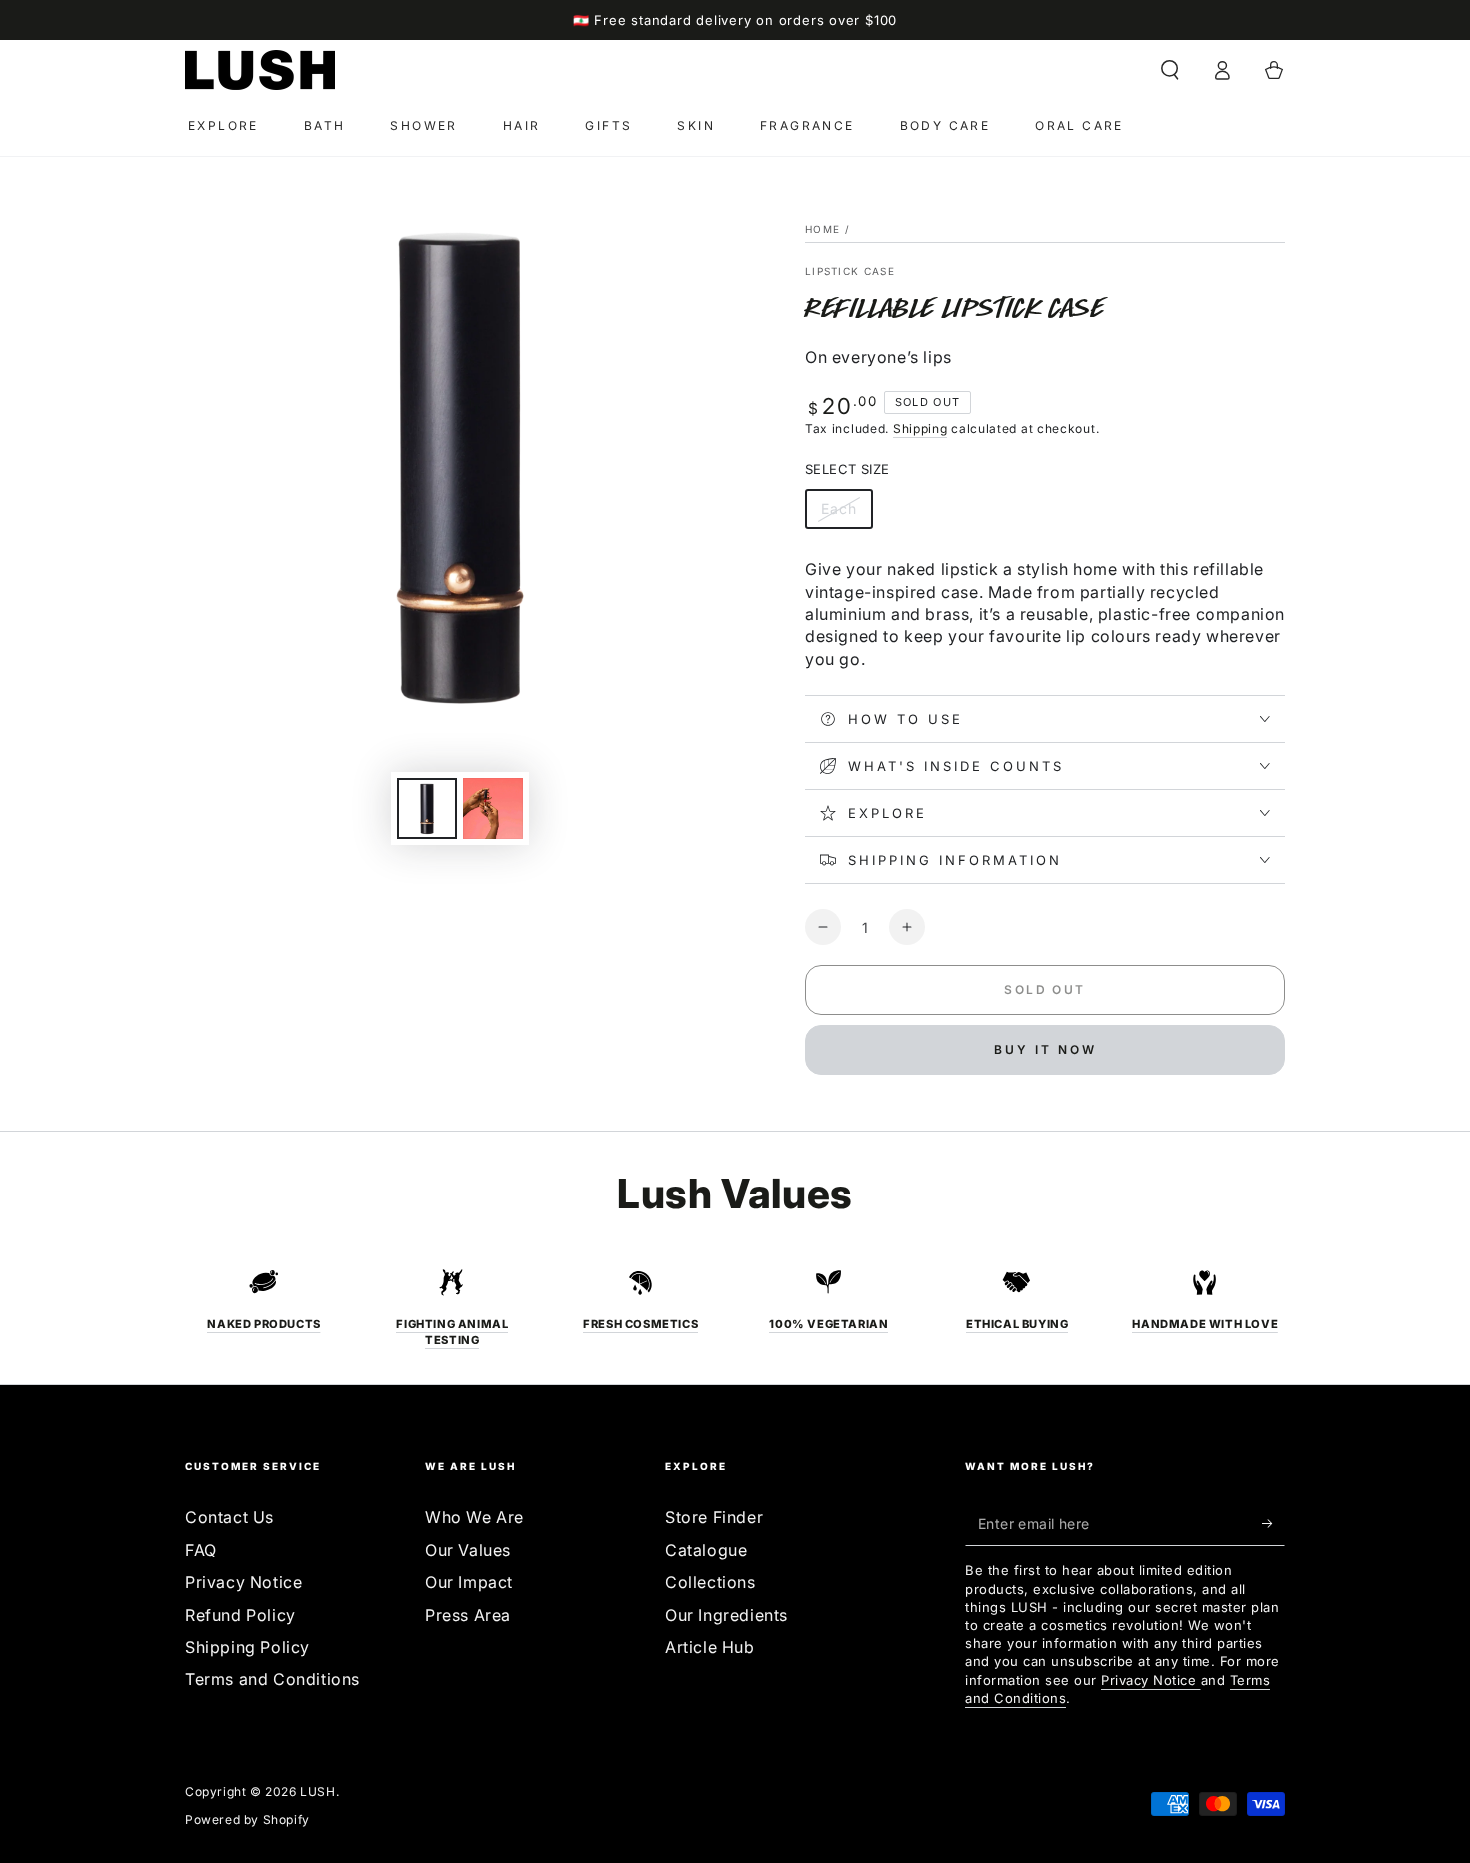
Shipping (920, 428)
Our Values (468, 1550)
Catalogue (706, 1550)
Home (822, 229)
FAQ (201, 1550)
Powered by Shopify (247, 1819)
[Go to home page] (260, 70)
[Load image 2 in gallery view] (493, 808)
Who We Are (474, 1517)
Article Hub (710, 1647)
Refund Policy (240, 1615)
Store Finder (714, 1517)
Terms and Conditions (272, 1679)
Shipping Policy (247, 1647)
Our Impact (469, 1582)
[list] (735, 1307)
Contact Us (229, 1517)
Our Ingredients (726, 1615)
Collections (710, 1582)
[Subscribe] (1273, 1523)
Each (846, 514)
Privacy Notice (243, 1582)
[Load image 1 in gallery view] (427, 808)
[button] (1170, 70)
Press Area (468, 1615)
